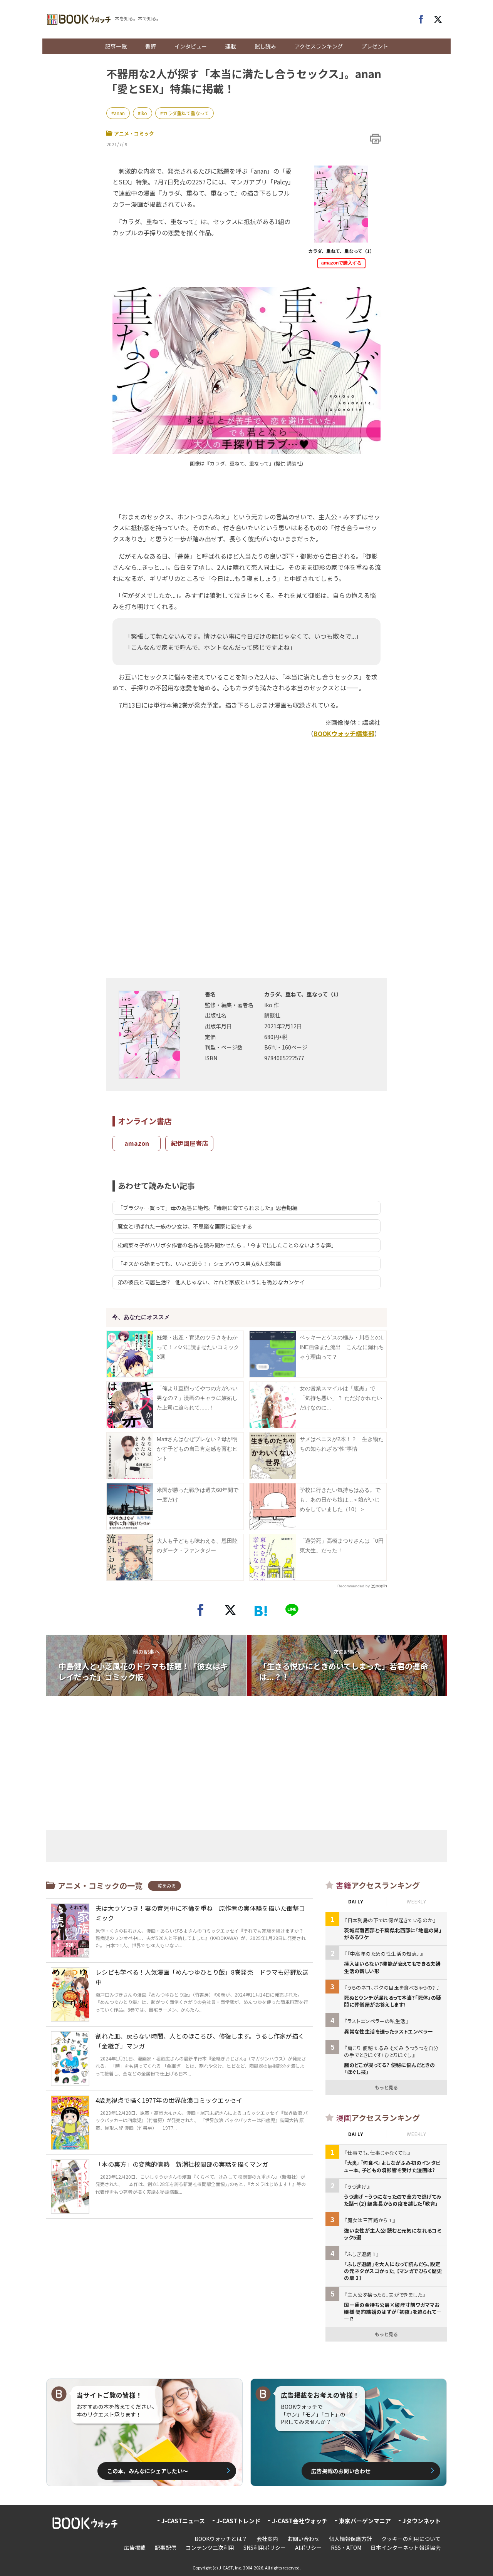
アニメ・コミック (134, 133)
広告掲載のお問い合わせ (341, 2471)
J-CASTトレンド (238, 2521)
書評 (151, 46)
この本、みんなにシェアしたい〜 (148, 2471)
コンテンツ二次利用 (210, 2548)
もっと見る (386, 2087)
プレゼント (375, 46)
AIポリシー (308, 2548)
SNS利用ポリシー (265, 2548)
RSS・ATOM (346, 2548)
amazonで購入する (341, 263)
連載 (231, 46)
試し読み (265, 46)
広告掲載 (135, 2548)
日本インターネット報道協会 (406, 2548)
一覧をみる (164, 1886)
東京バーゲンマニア (365, 2521)
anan (119, 113)
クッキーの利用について (411, 2539)
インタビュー (191, 46)
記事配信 (166, 2548)
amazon (137, 1143)
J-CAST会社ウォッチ (300, 2521)
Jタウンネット (422, 2521)
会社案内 (267, 2539)
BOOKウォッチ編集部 (344, 733)
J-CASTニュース (183, 2521)
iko (144, 113)
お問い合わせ (304, 2539)
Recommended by (354, 1586)
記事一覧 (116, 46)
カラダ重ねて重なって (186, 113)
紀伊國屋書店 (189, 1143)
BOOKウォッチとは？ (221, 2539)
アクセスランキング (319, 46)
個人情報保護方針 (350, 2539)
